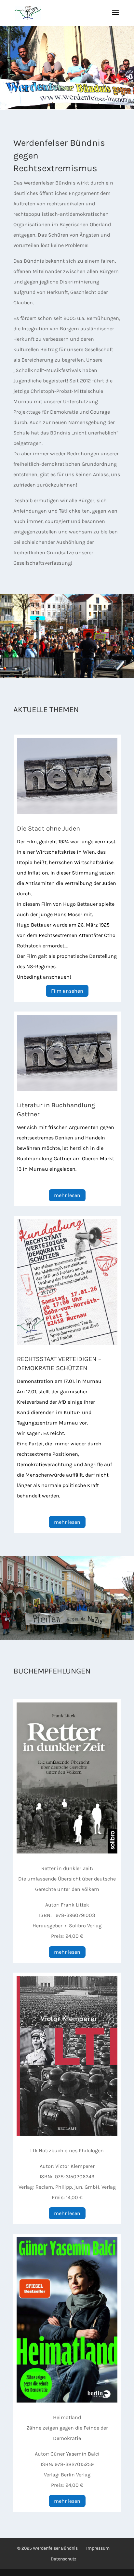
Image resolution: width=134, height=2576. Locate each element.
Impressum (98, 2548)
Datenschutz (64, 2559)
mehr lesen (67, 1195)
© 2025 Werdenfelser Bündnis (47, 2548)
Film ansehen (67, 991)
